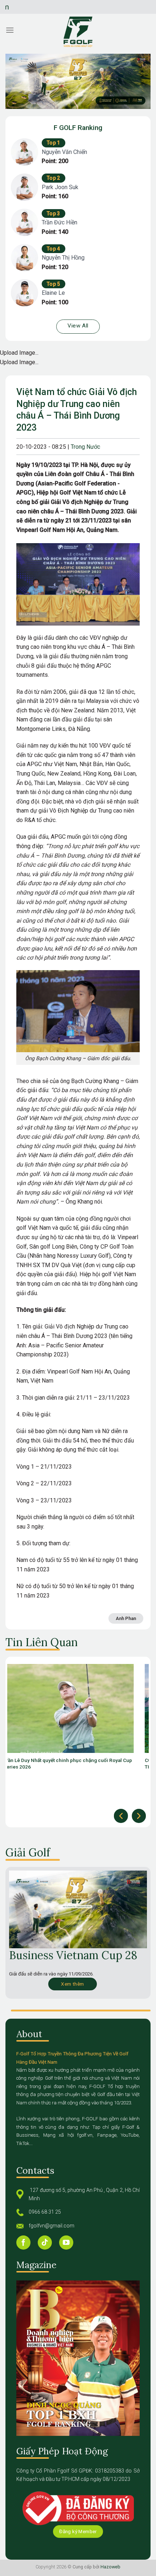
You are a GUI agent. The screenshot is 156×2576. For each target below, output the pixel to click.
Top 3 (54, 213)
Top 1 (54, 143)
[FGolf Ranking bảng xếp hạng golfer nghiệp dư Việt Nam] (78, 32)
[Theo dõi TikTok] (45, 2243)
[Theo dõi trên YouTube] (66, 2243)
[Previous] (121, 1816)
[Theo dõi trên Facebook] (23, 2243)
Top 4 (54, 249)
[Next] (139, 1816)
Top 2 (54, 178)
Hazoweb (110, 2567)
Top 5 (54, 284)
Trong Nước (85, 447)
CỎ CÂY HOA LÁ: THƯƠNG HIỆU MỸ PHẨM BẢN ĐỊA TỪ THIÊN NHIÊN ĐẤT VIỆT (82, 1763)
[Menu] (10, 30)
